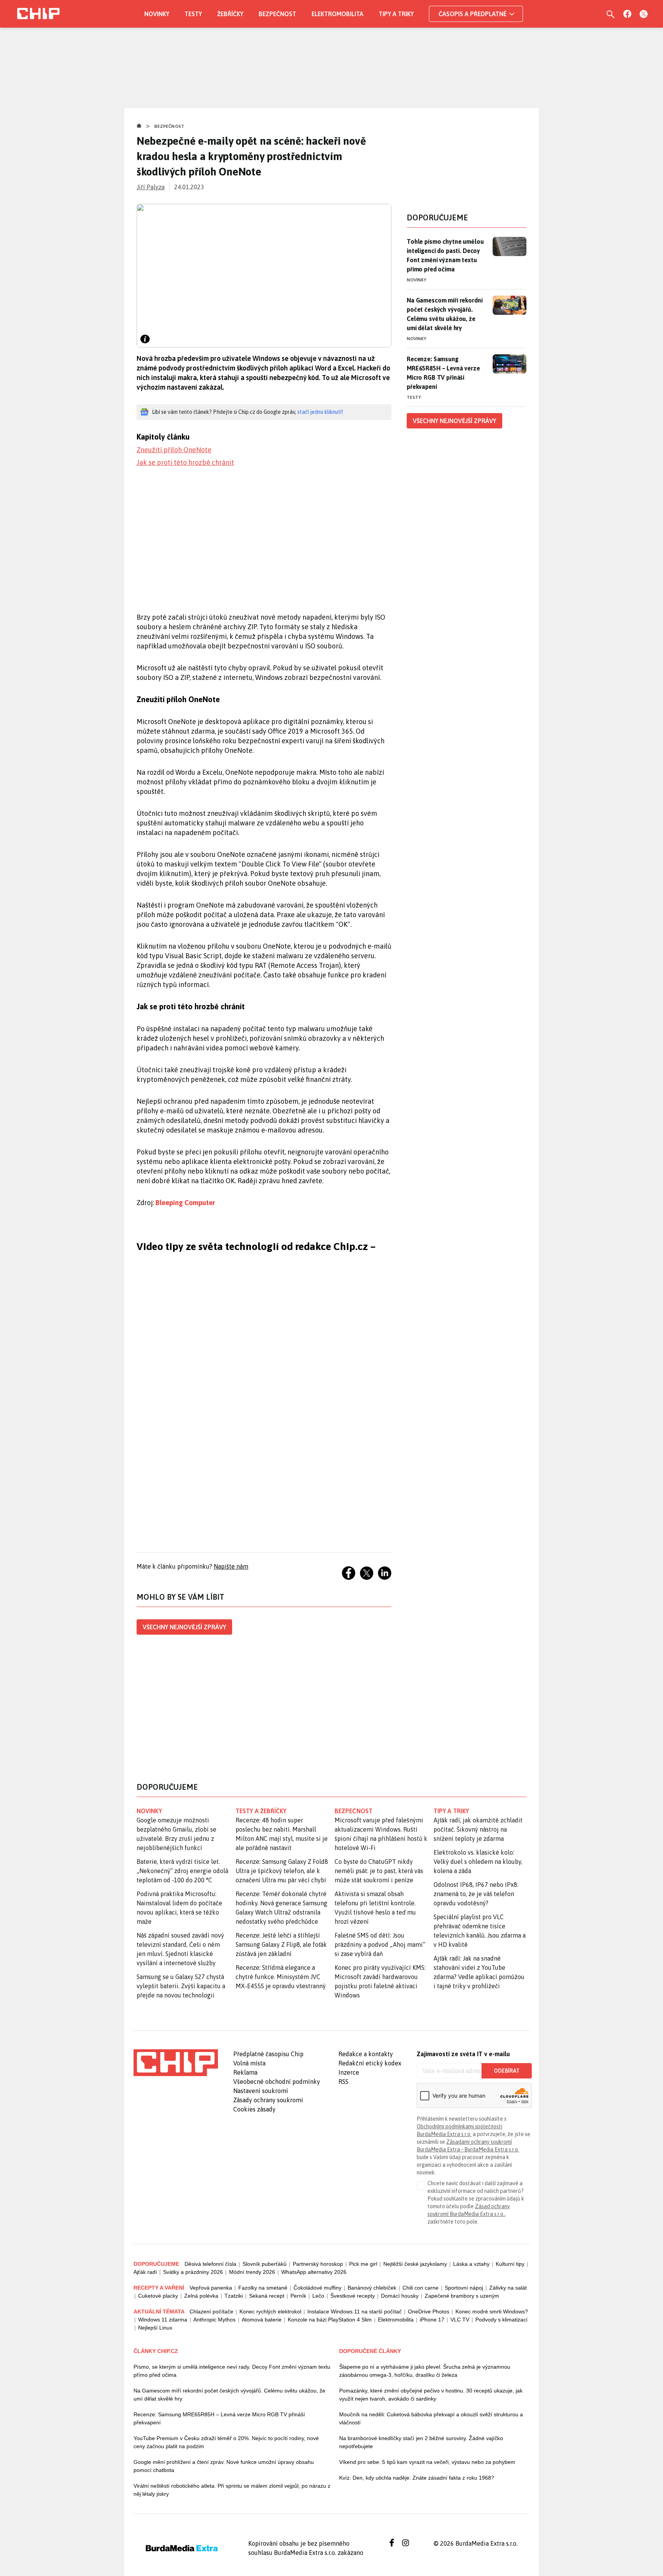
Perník (298, 2296)
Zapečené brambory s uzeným (462, 2296)
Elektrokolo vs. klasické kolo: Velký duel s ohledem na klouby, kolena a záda (478, 1862)
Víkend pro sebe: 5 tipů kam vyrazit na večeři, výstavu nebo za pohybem (427, 2462)
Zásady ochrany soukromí (268, 2100)
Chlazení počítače (211, 2311)
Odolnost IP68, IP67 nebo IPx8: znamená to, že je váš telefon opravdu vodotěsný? (476, 1894)
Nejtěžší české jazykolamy (415, 2264)
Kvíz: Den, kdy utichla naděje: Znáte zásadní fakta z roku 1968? (417, 2478)
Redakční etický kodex (370, 2063)
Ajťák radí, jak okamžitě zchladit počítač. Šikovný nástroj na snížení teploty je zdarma (478, 1829)
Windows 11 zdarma (163, 2320)
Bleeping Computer (185, 1203)
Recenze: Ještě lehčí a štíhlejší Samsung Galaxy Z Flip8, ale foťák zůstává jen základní (281, 1944)
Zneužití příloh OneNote (174, 450)
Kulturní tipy (510, 2264)
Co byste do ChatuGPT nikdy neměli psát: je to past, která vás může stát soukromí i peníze (379, 1871)
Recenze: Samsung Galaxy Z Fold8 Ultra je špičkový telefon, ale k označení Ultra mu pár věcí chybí (282, 1871)
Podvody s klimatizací (501, 2320)
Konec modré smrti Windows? (492, 2311)
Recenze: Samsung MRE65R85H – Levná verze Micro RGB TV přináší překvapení (443, 373)
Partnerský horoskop (318, 2264)
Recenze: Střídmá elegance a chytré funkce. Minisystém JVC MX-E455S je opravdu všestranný (281, 1977)
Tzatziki (234, 2296)
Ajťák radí (145, 2272)
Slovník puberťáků (265, 2264)
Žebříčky (230, 14)
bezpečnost (354, 1811)
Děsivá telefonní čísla (210, 2264)
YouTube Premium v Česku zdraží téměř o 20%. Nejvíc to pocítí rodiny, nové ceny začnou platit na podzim (226, 2442)
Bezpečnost (277, 14)
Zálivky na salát (508, 2288)
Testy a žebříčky (261, 1811)
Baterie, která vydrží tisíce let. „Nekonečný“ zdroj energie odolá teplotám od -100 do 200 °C (182, 1871)
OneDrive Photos (429, 2311)
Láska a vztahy (471, 2264)
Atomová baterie (262, 2320)
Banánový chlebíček (372, 2288)
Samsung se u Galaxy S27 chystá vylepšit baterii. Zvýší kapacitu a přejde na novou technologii (181, 1986)
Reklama (245, 2072)
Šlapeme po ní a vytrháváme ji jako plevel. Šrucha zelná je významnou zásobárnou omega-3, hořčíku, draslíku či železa (425, 2371)
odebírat (507, 2071)
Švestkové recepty (353, 2296)
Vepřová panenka (211, 2288)
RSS (343, 2082)
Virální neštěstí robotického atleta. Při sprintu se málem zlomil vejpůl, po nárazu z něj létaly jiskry (232, 2490)
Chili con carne (421, 2288)
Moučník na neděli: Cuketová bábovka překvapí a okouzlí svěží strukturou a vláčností (431, 2418)
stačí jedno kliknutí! (320, 412)
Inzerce (349, 2072)
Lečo (318, 2296)
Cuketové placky (158, 2296)
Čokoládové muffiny (317, 2288)
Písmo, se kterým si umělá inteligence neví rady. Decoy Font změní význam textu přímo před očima (232, 2371)
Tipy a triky (396, 14)
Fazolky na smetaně (263, 2288)
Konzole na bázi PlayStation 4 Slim (330, 2320)
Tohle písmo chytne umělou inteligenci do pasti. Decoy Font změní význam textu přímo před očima (445, 255)
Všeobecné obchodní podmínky (277, 2082)
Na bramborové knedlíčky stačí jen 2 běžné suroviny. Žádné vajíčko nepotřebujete (421, 2442)
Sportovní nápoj (464, 2288)
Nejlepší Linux (155, 2328)
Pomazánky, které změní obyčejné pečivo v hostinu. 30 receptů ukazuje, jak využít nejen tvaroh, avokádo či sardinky (431, 2395)
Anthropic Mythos (214, 2320)
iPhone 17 (432, 2320)
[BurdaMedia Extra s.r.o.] (176, 2063)
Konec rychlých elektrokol (270, 2311)
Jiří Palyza (151, 187)
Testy (193, 14)
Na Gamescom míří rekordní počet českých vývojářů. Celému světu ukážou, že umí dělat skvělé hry (444, 314)
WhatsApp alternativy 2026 (314, 2272)
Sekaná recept (267, 2296)
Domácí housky (400, 2296)
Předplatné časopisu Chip (268, 2054)
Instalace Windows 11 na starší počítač (355, 2311)
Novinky (157, 14)
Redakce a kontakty (366, 2054)
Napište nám (231, 1566)
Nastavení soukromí (261, 2091)
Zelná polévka (201, 2296)
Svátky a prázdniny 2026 (193, 2272)
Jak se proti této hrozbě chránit (185, 462)
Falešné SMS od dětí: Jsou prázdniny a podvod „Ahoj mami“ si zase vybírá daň (380, 1944)
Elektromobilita (337, 14)
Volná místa (249, 2063)
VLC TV (460, 2320)
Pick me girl (363, 2264)
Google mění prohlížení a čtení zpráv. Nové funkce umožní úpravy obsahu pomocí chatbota (224, 2466)
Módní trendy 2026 (252, 2272)
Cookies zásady (254, 2109)
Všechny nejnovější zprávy (184, 1627)
